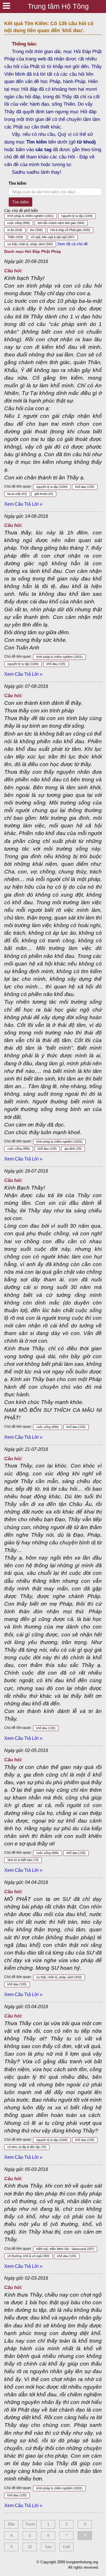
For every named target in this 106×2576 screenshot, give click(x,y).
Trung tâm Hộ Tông (58, 6)
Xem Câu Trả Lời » (23, 504)
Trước (30, 2524)
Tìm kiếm (17, 183)
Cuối (66, 2547)
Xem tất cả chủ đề (73, 244)
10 (30, 2547)
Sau (48, 2547)
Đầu (11, 2524)
